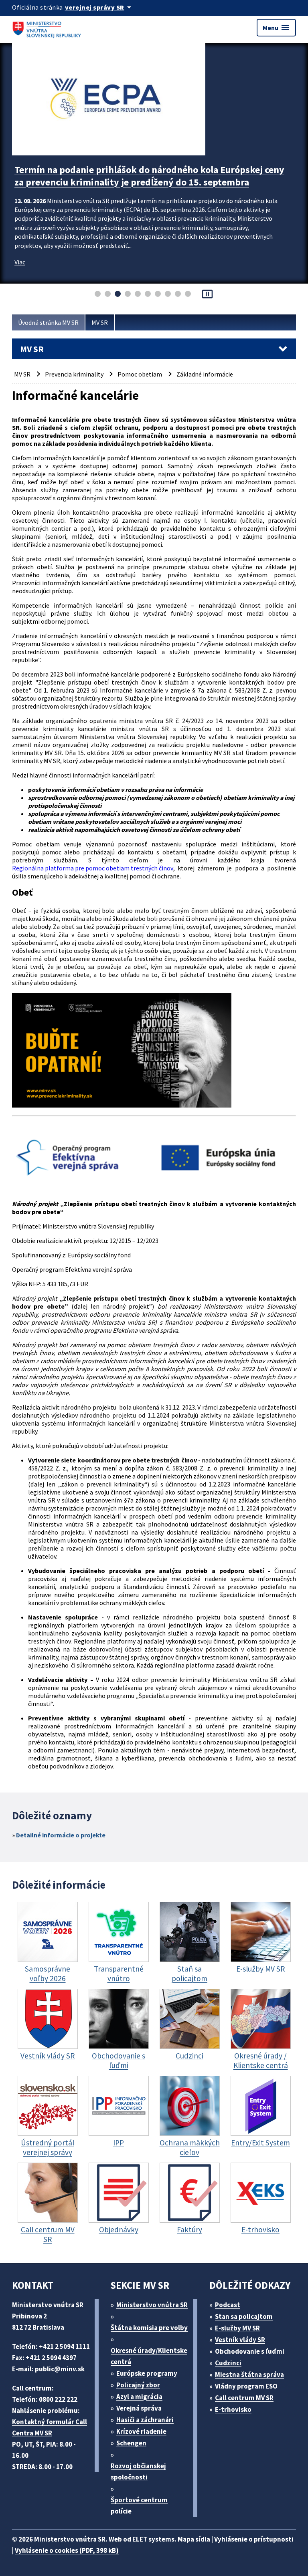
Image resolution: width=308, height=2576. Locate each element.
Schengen (131, 2443)
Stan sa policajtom (244, 2316)
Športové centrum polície (139, 2506)
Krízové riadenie (141, 2431)
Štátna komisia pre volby (149, 2328)
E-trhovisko (233, 2409)
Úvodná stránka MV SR (48, 322)
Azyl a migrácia (139, 2397)
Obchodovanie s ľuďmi (250, 2351)
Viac (20, 262)
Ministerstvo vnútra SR (152, 2305)
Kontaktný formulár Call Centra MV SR (50, 2427)
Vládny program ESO (246, 2386)
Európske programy (147, 2373)
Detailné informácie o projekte (61, 1835)
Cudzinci (228, 2363)
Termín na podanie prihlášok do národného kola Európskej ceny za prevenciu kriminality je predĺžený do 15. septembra (149, 176)
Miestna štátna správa (249, 2375)
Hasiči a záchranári (145, 2420)
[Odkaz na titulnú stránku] (48, 28)
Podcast (228, 2305)
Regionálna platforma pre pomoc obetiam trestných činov (93, 868)
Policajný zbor (138, 2385)
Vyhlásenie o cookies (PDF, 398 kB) (67, 2550)
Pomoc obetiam (140, 374)
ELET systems (153, 2539)
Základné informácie (205, 374)
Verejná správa (139, 2408)
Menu (276, 28)
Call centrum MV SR (244, 2398)
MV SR (100, 322)
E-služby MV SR (237, 2328)
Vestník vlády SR (240, 2340)
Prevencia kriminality (74, 374)
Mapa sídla (194, 2539)
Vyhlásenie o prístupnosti (254, 2539)
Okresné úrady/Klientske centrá (149, 2356)
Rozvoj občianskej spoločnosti (138, 2471)
